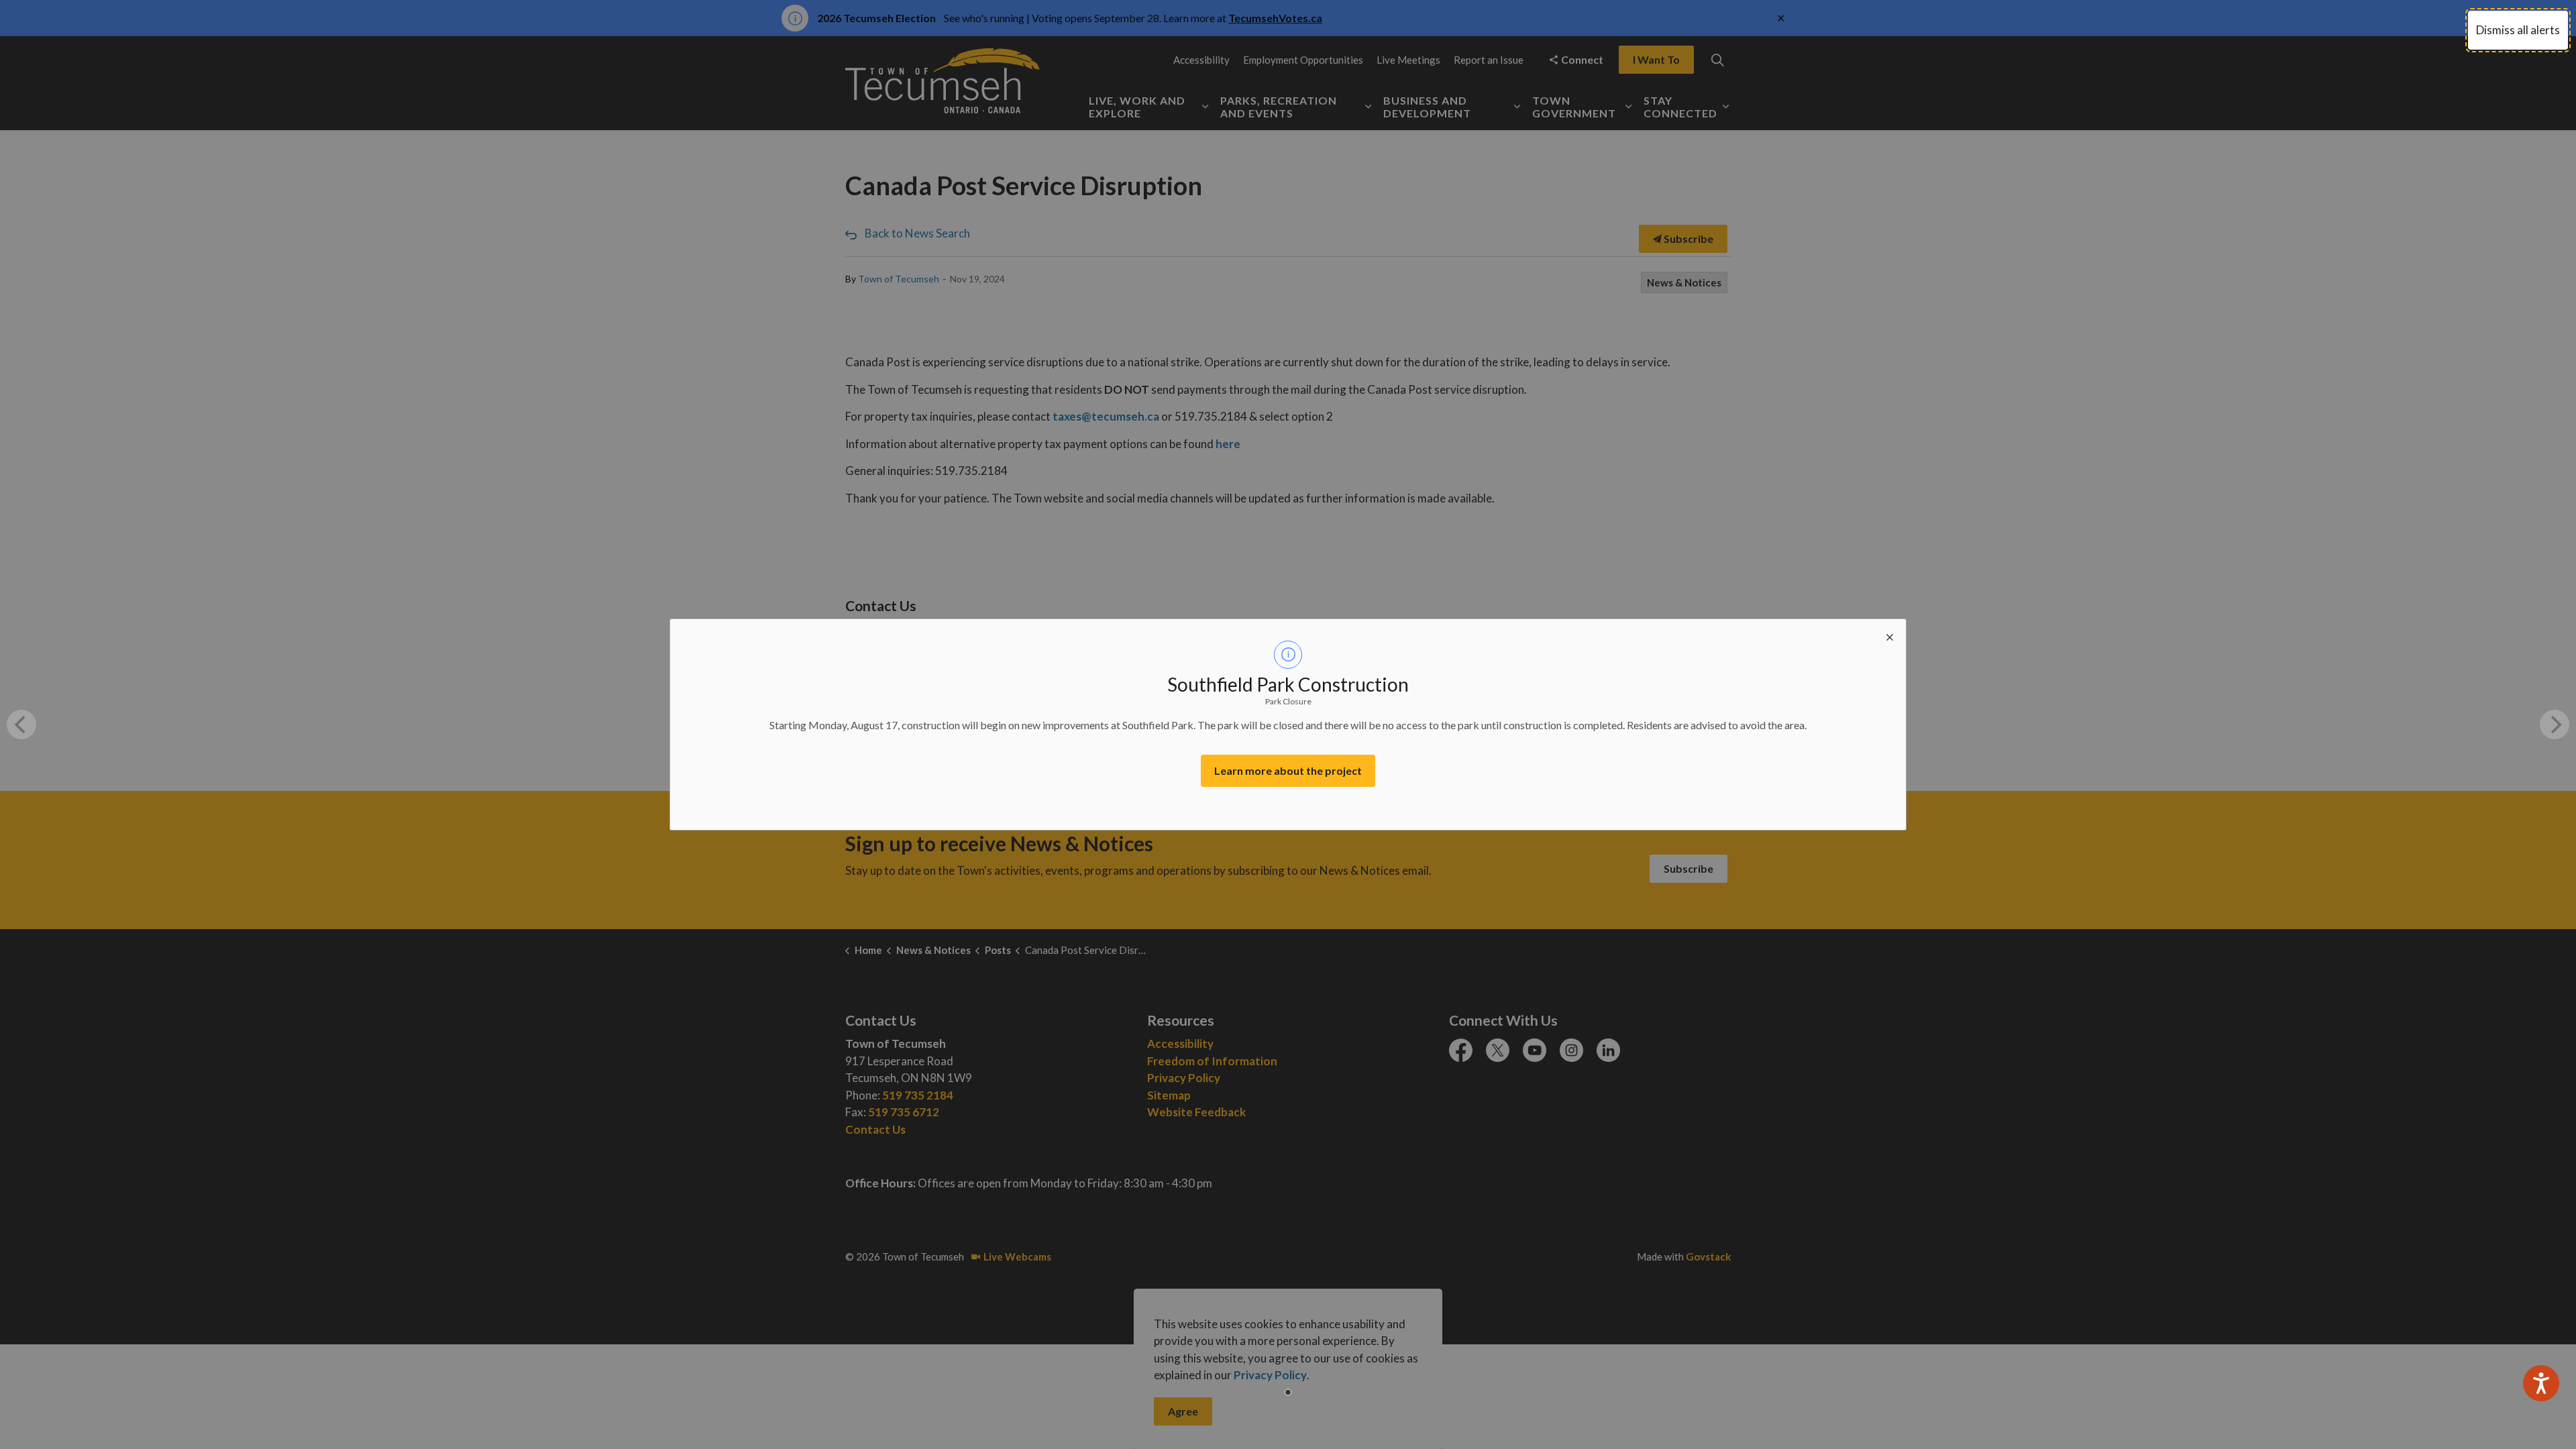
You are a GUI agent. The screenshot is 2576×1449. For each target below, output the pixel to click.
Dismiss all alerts (2518, 30)
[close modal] (1890, 635)
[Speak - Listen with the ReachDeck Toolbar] (2541, 1383)
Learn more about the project (1288, 770)
